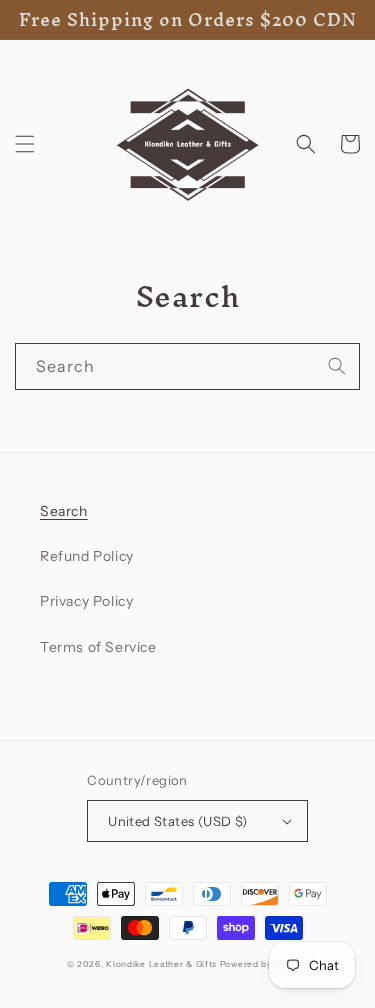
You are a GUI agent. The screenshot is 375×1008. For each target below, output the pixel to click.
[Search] (337, 366)
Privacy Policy (86, 601)
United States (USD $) (177, 821)
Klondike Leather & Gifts (161, 964)
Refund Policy (87, 556)
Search (64, 511)
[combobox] (187, 366)
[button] (25, 144)
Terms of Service (98, 647)
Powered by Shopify (264, 964)
